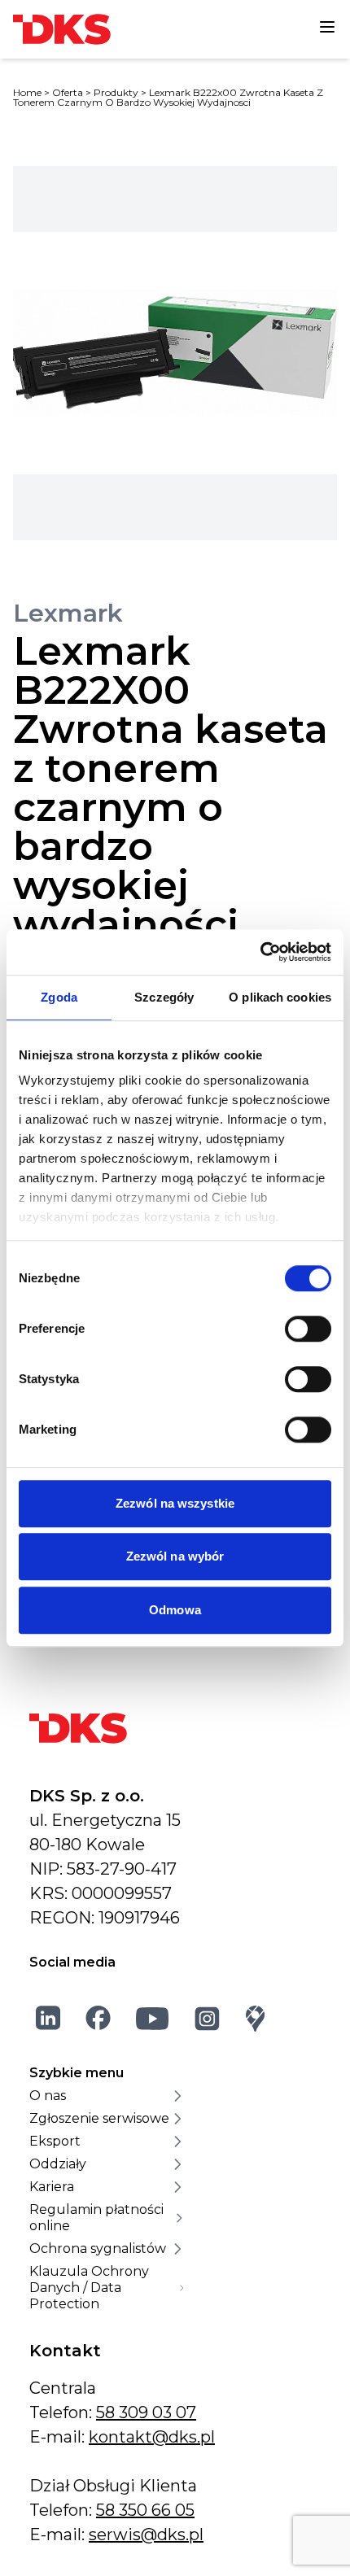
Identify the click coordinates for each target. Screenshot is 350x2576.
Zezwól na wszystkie (175, 1503)
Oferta (68, 92)
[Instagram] (208, 2018)
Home (27, 92)
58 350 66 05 (145, 2510)
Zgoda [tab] (59, 997)
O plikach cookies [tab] (280, 997)
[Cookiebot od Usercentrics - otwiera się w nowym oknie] (260, 952)
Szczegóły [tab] (164, 997)
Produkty (116, 92)
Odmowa (175, 1610)
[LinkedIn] (48, 2018)
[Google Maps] (256, 2018)
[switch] (308, 1329)
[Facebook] (98, 2018)
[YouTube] (153, 2018)
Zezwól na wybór (175, 1556)
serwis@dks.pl (146, 2535)
